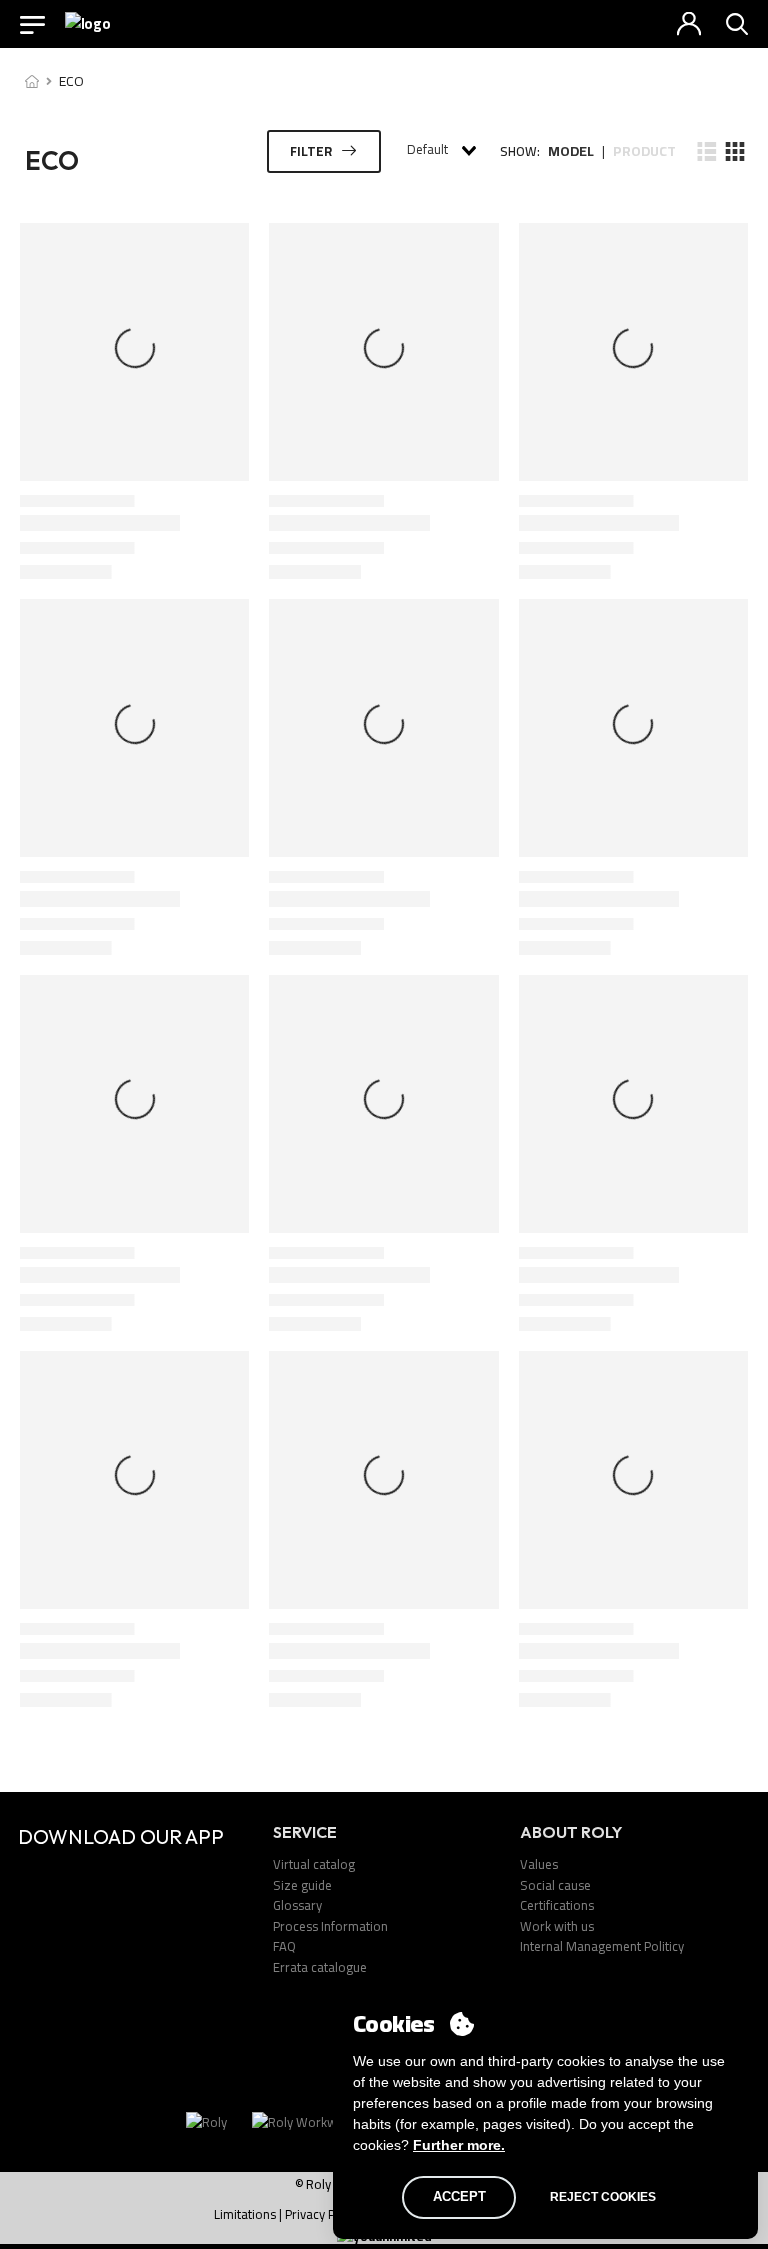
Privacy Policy (323, 2214)
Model (571, 151)
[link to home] (32, 81)
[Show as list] (707, 151)
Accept (459, 2196)
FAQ (284, 1946)
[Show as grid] (734, 151)
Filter (311, 151)
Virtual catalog (314, 1864)
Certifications (557, 1905)
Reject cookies (603, 2197)
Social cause (555, 1885)
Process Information (330, 1926)
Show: (520, 152)
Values (539, 1864)
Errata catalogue (320, 1967)
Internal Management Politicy (602, 1946)
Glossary (297, 1905)
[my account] (689, 24)
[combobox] (441, 151)
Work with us (557, 1926)
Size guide (302, 1885)
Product (644, 151)
